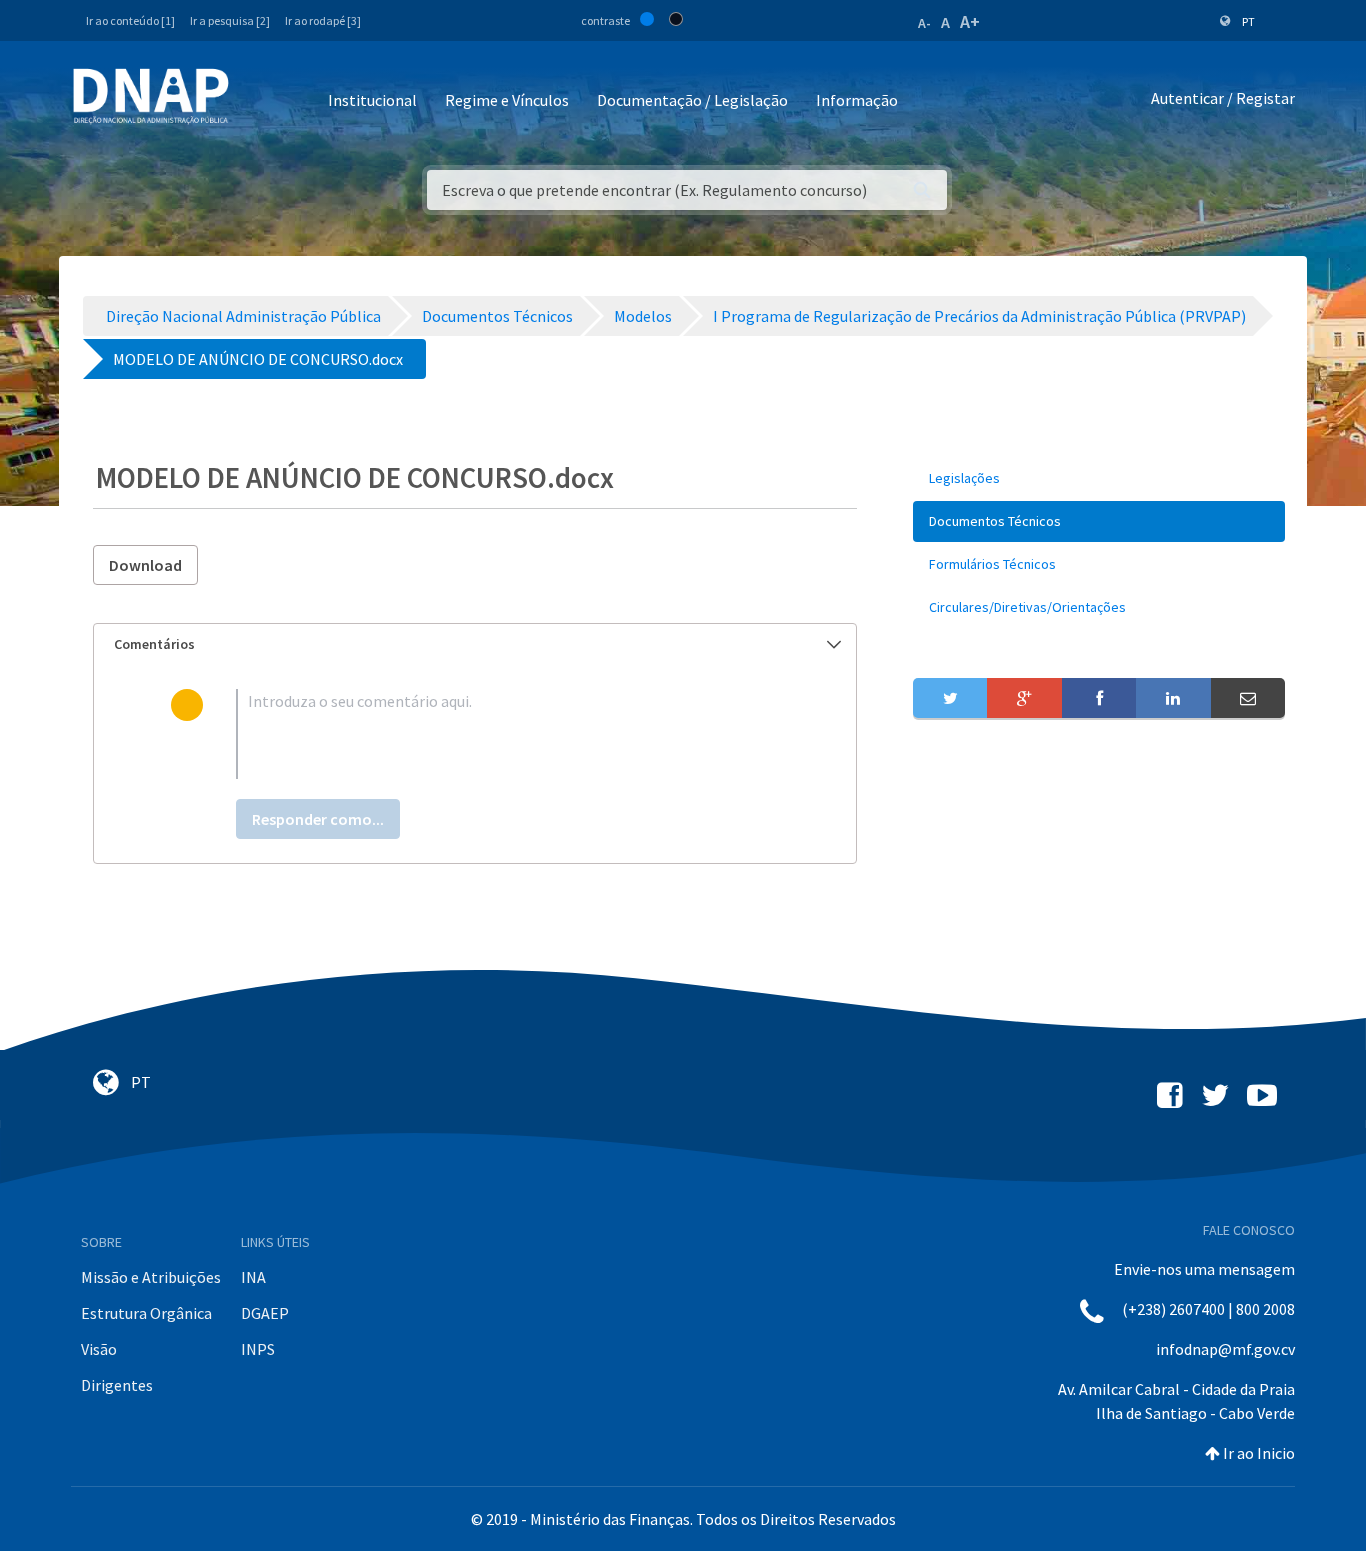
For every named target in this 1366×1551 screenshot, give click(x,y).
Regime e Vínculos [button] (507, 100)
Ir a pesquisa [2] (230, 20)
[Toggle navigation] (257, 101)
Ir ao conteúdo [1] (130, 20)
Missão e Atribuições (151, 1277)
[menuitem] (1099, 478)
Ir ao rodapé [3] (323, 20)
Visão (99, 1349)
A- (924, 23)
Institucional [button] (372, 100)
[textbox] (507, 734)
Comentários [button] (154, 644)
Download (145, 565)
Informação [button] (857, 100)
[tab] (475, 644)
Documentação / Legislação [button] (692, 100)
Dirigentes (117, 1385)
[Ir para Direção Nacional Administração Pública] (151, 95)
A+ (970, 21)
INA (253, 1277)
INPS (258, 1349)
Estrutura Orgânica (146, 1313)
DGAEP (265, 1313)
